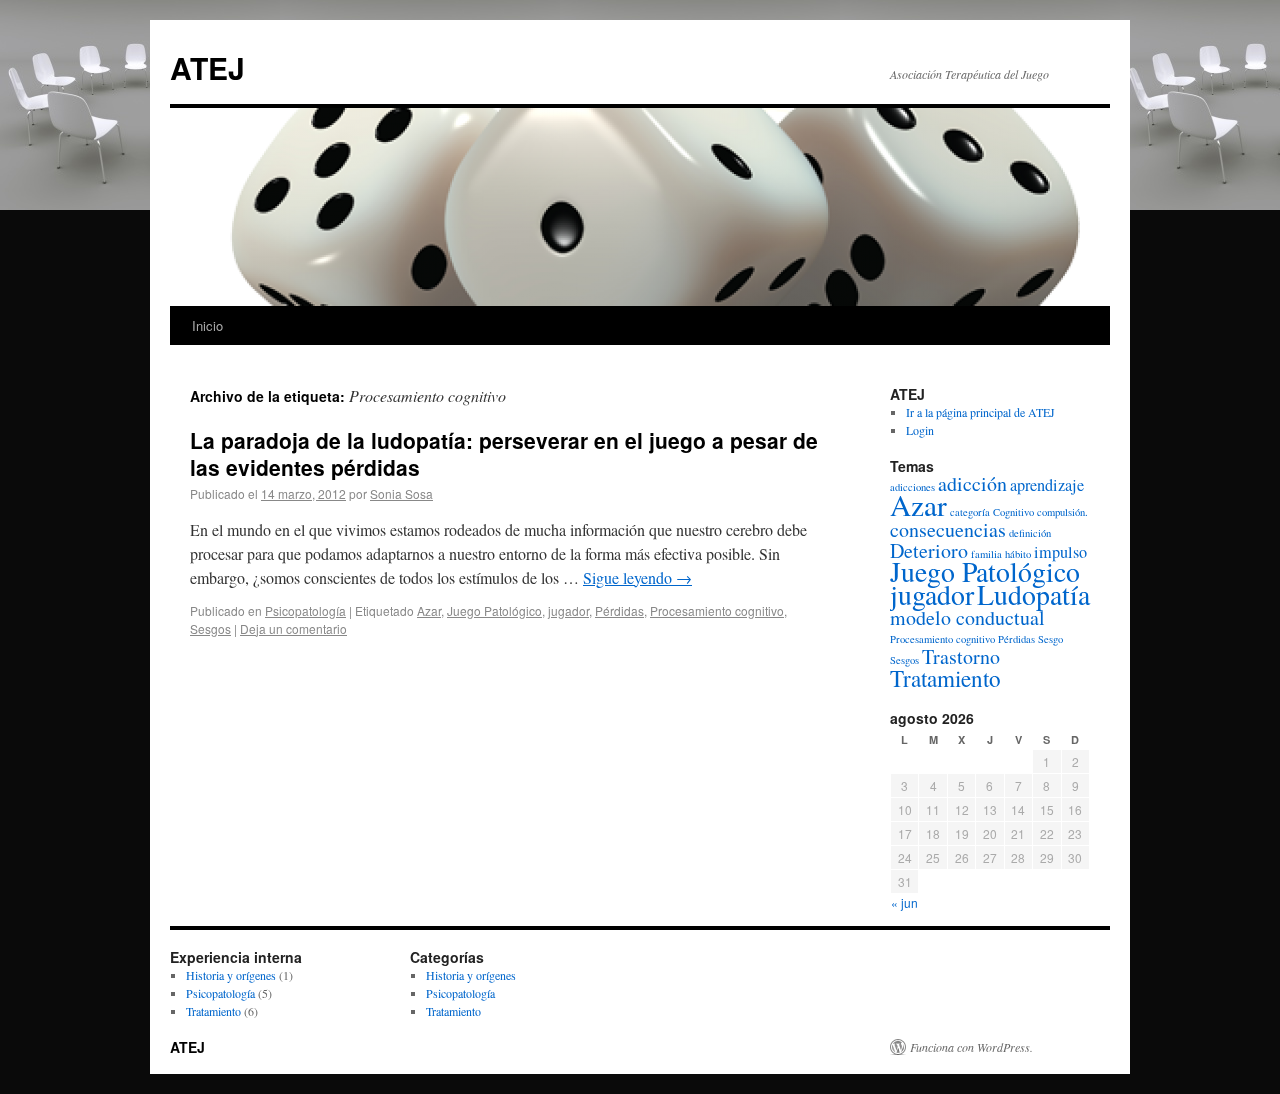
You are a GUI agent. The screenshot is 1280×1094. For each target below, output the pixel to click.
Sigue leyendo (637, 577)
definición (1030, 533)
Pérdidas (619, 610)
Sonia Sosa (401, 493)
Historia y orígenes (231, 975)
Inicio (207, 325)
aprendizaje (1047, 485)
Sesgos (210, 628)
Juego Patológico (494, 610)
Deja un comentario (293, 628)
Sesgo (1050, 639)
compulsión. (1062, 512)
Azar (429, 610)
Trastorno (961, 656)
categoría (970, 512)
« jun (904, 902)
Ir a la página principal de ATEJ (980, 412)
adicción (972, 483)
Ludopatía (1033, 594)
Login (920, 430)
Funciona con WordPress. (971, 1047)
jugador (568, 610)
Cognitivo (1013, 512)
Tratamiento (945, 678)
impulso (1060, 552)
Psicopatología (305, 610)
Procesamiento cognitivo (717, 610)
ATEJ (207, 67)
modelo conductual (967, 617)
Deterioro (929, 550)
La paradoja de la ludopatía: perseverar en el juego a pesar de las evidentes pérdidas (504, 453)
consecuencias (948, 529)
